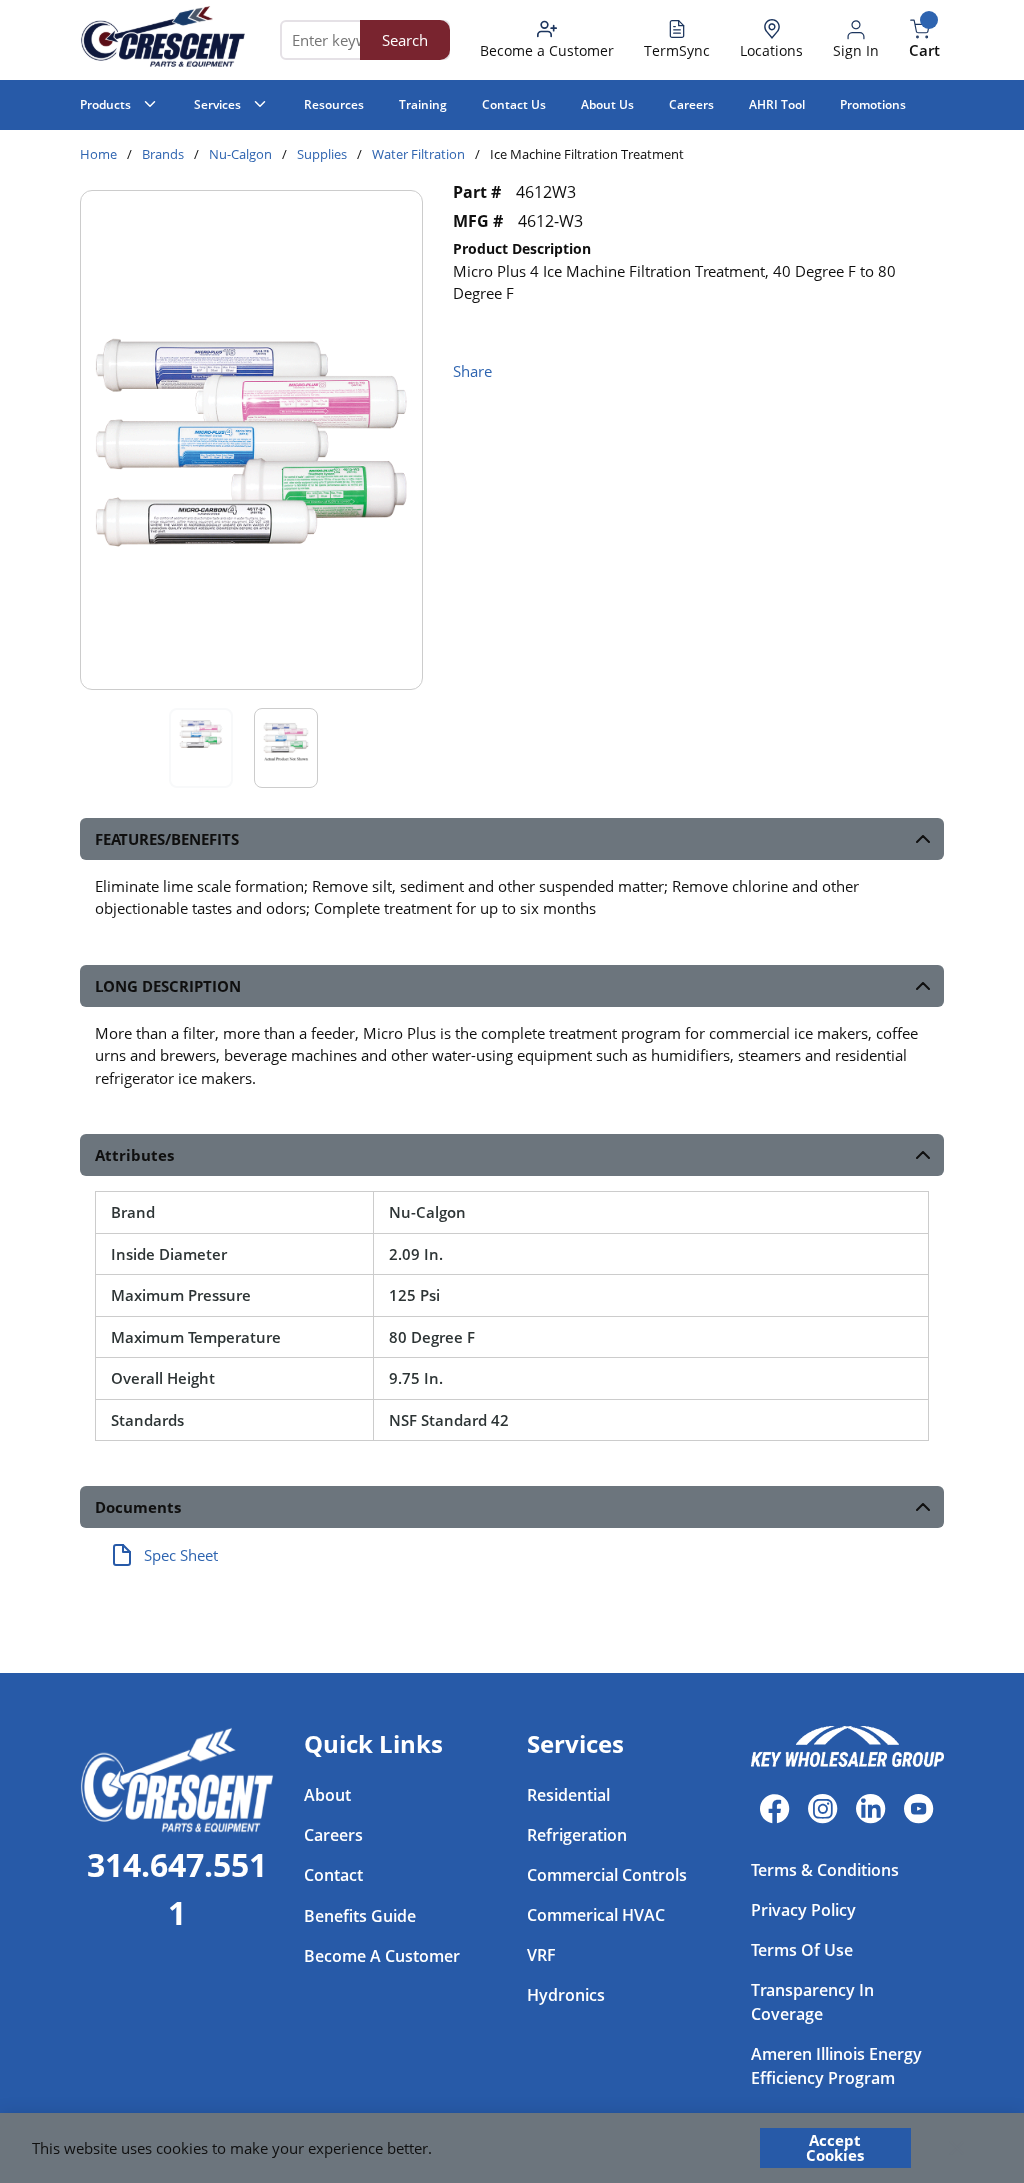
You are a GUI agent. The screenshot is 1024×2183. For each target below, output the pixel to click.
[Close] (956, 2148)
